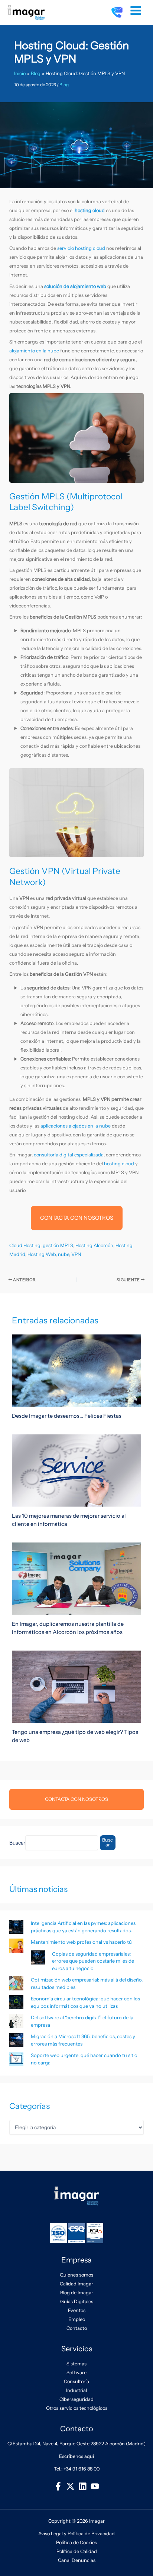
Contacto (77, 2328)
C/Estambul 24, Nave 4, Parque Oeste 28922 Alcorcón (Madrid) (76, 2444)
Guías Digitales (77, 2302)
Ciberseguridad (76, 2399)
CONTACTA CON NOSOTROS (77, 1218)
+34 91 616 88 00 (82, 2469)
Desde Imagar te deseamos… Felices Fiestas (67, 1416)
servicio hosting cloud (81, 248)
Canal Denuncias (77, 2560)
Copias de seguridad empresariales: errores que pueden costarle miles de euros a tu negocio (93, 1961)
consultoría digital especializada (69, 1155)
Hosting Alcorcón (94, 1245)
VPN (76, 1254)
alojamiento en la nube (34, 351)
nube (64, 1254)
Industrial (76, 2390)
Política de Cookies (76, 2542)
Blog (64, 85)
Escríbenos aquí (76, 2456)
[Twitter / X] (70, 2486)
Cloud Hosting (25, 1245)
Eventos (77, 2310)
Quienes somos (76, 2275)
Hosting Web (42, 1254)
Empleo (77, 2319)
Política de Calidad (77, 2551)
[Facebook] (58, 2486)
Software (76, 2373)
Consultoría (76, 2381)
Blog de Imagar (77, 2293)
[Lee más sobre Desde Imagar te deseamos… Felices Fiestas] (76, 1370)
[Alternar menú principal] (136, 11)
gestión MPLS (58, 1245)
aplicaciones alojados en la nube (76, 1126)
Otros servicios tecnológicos (77, 2408)
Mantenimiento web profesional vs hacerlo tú (81, 1942)
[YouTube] (95, 2486)
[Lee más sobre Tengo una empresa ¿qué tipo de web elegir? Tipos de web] (76, 1686)
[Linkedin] (83, 2486)
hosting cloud (119, 1164)
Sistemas (76, 2364)
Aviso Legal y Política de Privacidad (76, 2534)
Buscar (17, 1843)
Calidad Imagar (76, 2284)
